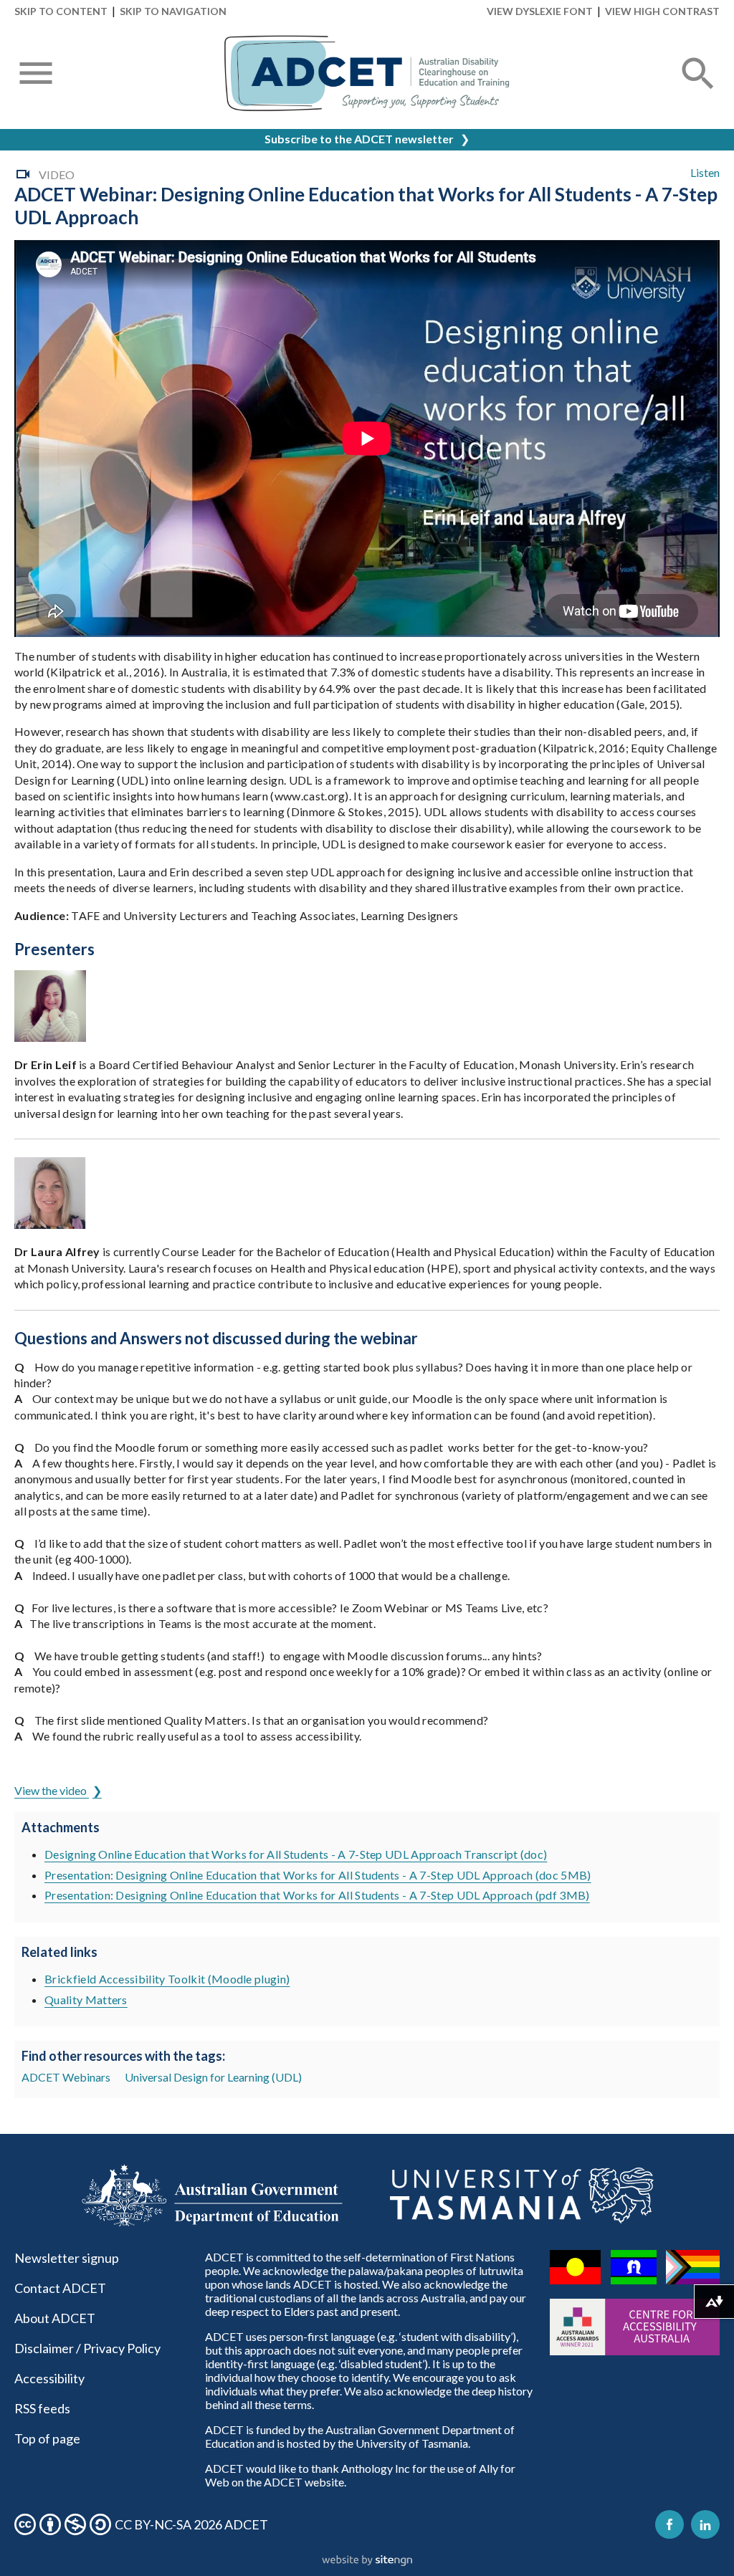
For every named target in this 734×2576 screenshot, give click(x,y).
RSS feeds (42, 2408)
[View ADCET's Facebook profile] (669, 2524)
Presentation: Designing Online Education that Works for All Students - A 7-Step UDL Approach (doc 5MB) (318, 1875)
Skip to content (61, 11)
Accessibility (49, 2378)
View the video (52, 1790)
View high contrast (662, 11)
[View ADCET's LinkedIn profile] (705, 2524)
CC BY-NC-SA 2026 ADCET (191, 2524)
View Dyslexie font (540, 11)
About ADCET (55, 2318)
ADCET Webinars (66, 2077)
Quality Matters (86, 2000)
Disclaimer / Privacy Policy (87, 2348)
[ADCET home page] (367, 73)
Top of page (47, 2438)
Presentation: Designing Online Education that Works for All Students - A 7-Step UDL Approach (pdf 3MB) (317, 1895)
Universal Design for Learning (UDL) (213, 2077)
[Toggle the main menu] (36, 75)
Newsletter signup (67, 2258)
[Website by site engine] (367, 2561)
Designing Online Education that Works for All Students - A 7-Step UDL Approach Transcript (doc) (296, 1854)
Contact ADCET (60, 2288)
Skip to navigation (173, 11)
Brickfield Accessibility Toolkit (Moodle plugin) (167, 1979)
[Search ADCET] (698, 91)
